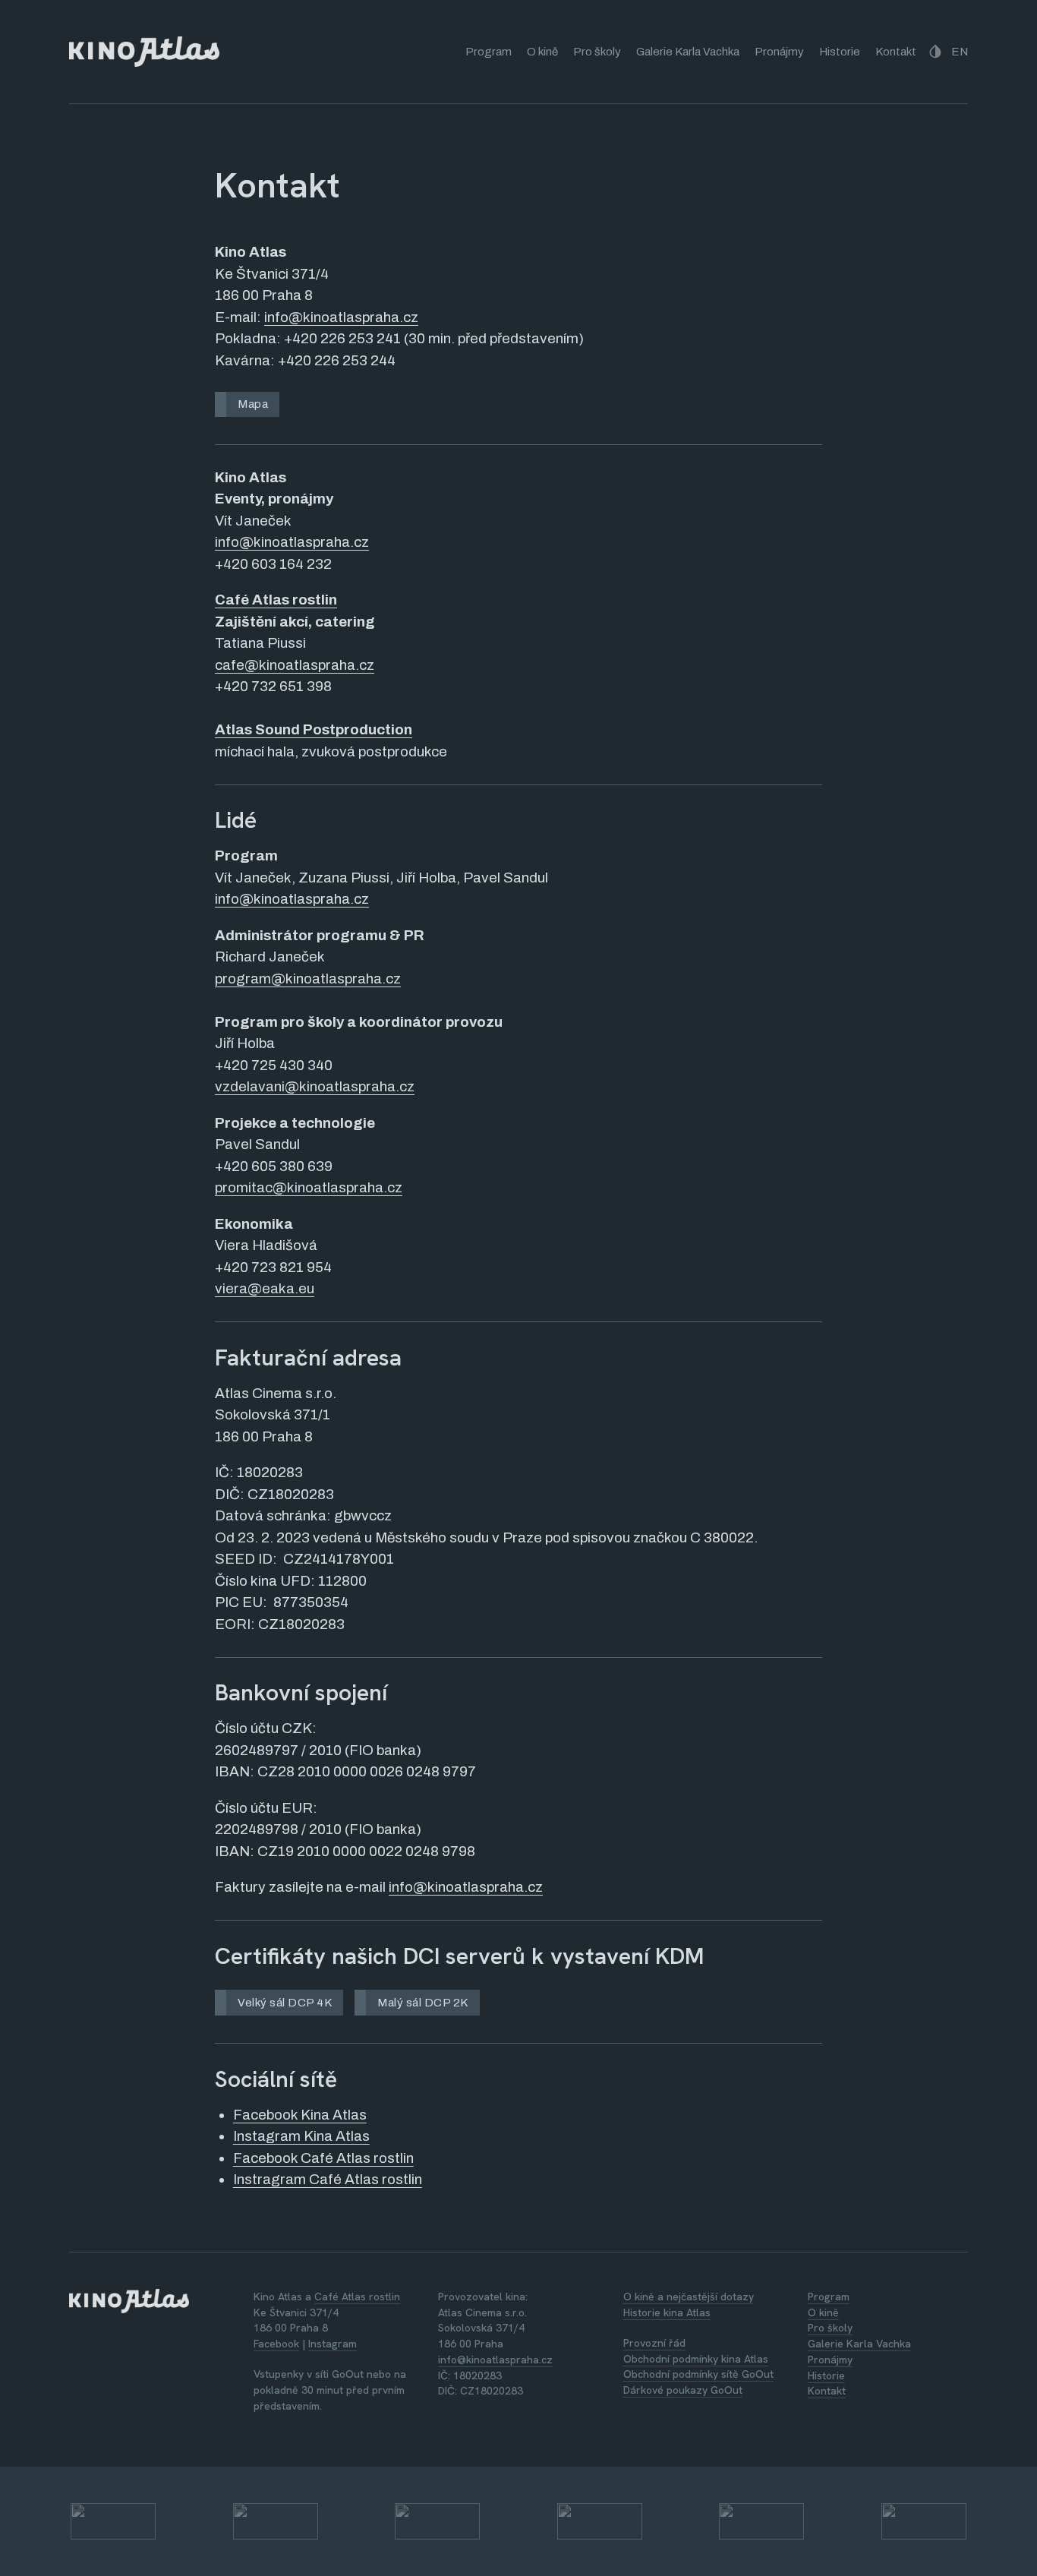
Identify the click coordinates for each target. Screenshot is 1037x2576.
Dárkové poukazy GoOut (683, 2390)
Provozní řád (654, 2343)
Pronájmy (779, 52)
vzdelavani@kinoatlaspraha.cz (315, 1086)
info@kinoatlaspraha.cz (341, 317)
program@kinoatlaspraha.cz (308, 979)
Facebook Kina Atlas (300, 2115)
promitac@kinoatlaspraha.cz (309, 1187)
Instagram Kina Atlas (301, 2136)
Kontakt (896, 52)
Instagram (333, 2344)
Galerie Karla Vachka (688, 52)
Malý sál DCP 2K (423, 2003)
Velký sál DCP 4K (285, 2003)
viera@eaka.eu (265, 1288)
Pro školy (597, 52)
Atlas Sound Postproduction (314, 729)
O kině (542, 52)
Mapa (253, 404)
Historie (840, 52)
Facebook (276, 2344)
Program (489, 52)
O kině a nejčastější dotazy (689, 2297)
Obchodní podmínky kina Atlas (696, 2359)
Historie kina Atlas (667, 2312)
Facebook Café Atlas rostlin (323, 2158)
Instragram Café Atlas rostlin (328, 2179)
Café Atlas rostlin (276, 600)
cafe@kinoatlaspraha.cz (295, 665)
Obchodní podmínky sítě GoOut (698, 2374)
